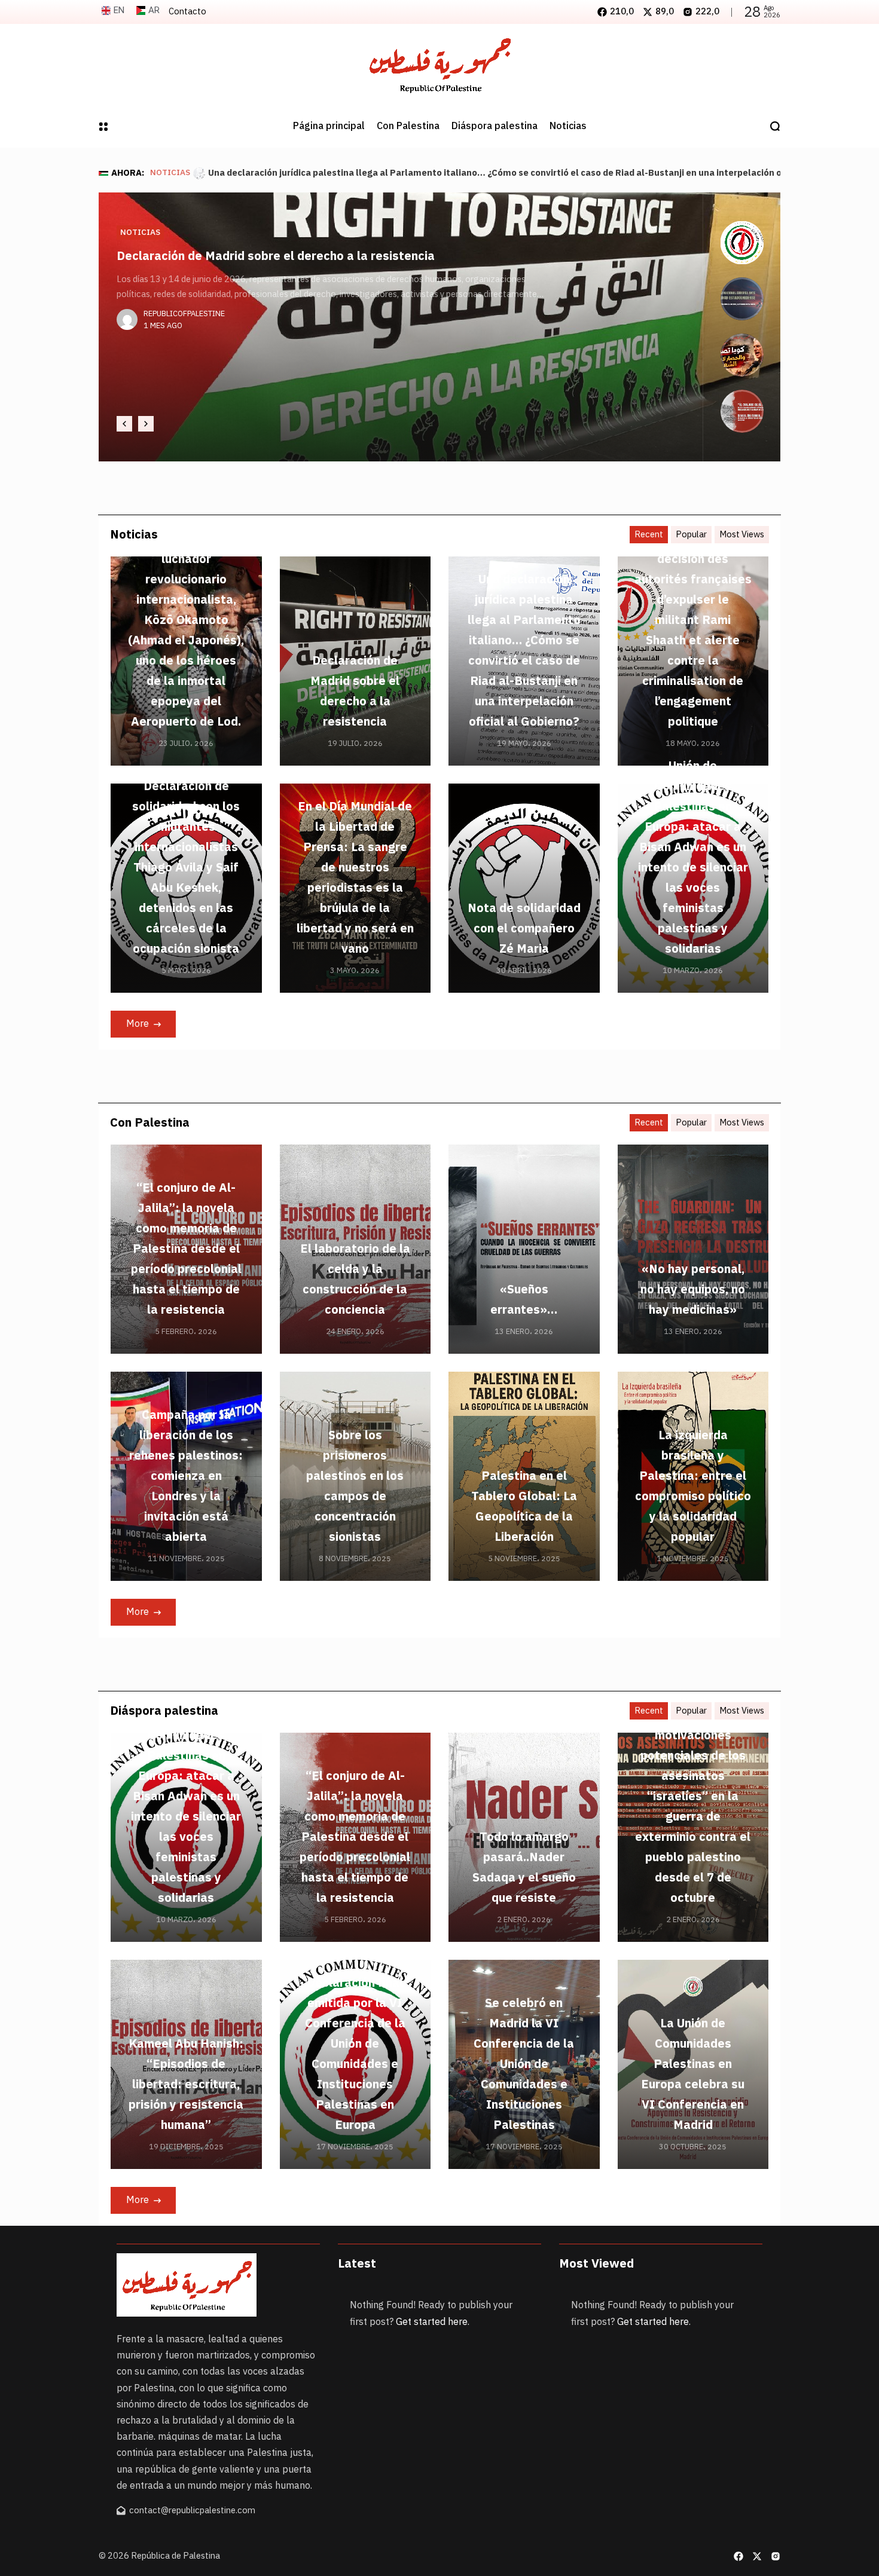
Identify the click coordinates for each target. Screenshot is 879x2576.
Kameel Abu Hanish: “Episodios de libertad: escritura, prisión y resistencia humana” (186, 2084)
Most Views (742, 534)
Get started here (432, 2322)
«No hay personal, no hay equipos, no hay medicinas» (693, 1289)
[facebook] (738, 2556)
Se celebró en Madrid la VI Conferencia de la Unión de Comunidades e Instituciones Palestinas (524, 2064)
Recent (649, 534)
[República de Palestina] (439, 65)
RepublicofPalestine (184, 354)
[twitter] (757, 2556)
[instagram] (776, 2556)
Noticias (170, 173)
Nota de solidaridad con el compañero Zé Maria (524, 928)
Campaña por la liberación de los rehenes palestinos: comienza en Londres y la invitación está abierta (186, 1476)
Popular (691, 534)
